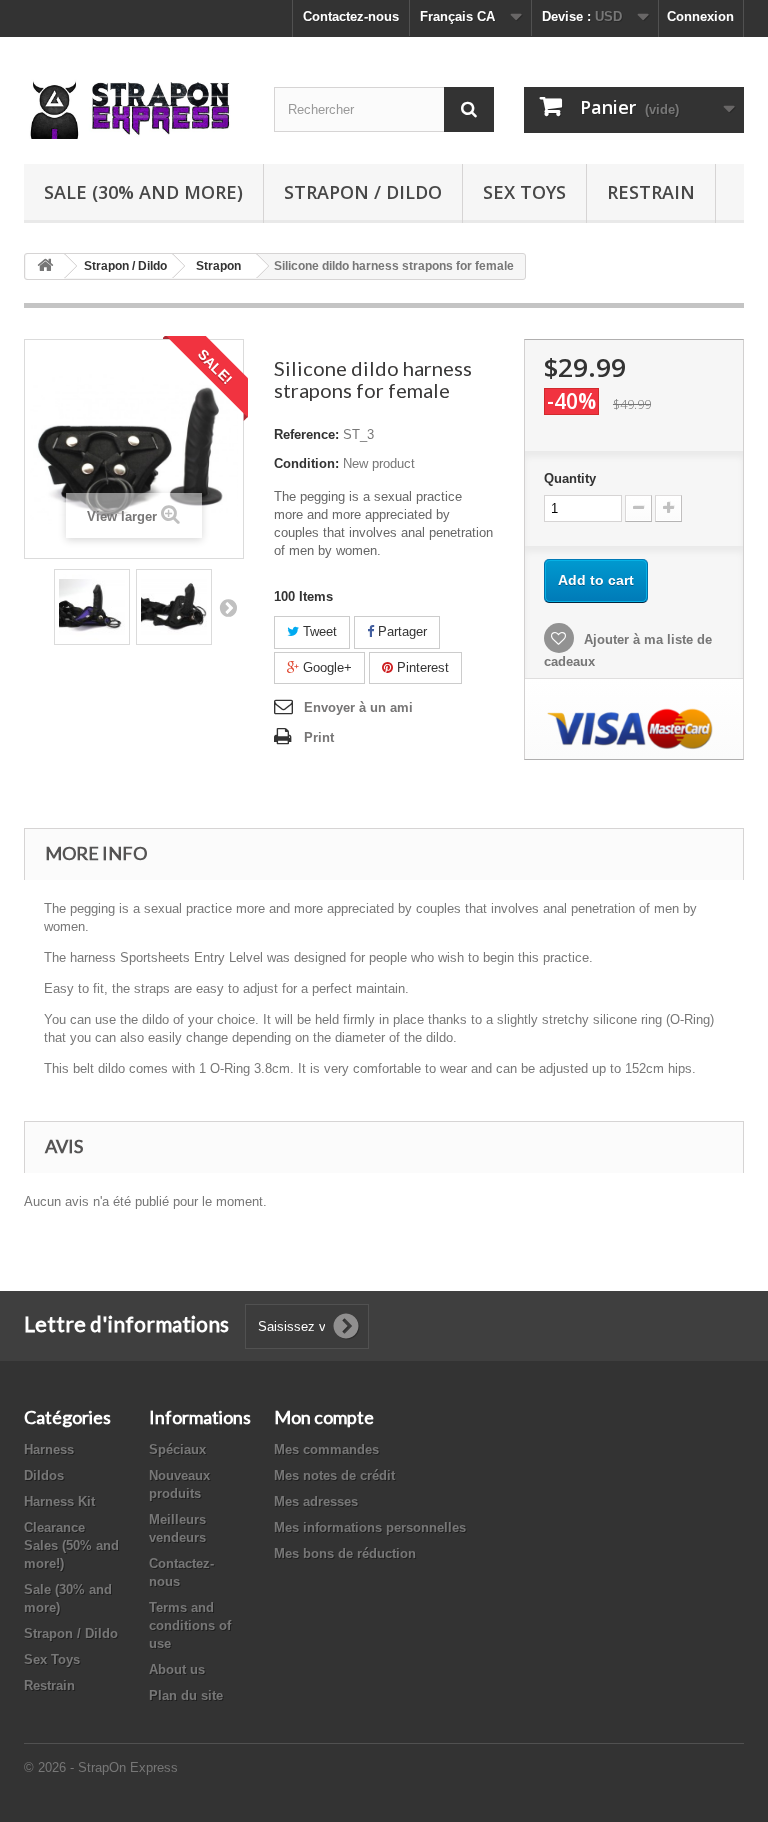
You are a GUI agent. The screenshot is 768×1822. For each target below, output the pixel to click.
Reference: (306, 434)
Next (228, 607)
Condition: (306, 463)
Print (319, 737)
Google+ (325, 667)
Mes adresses (316, 1501)
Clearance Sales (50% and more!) (71, 1545)
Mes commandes (326, 1449)
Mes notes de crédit (334, 1475)
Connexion (700, 16)
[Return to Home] (45, 266)
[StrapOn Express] (134, 108)
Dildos (44, 1475)
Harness (49, 1449)
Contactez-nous (351, 16)
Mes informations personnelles (370, 1527)
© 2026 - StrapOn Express (101, 1767)
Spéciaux (177, 1449)
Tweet (318, 631)
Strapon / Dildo (363, 192)
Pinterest (421, 667)
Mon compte (324, 1417)
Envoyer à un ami (358, 707)
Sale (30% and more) (143, 192)
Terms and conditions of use (190, 1625)
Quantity (570, 478)
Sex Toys (524, 192)
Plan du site (186, 1695)
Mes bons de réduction (345, 1553)
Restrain (651, 192)
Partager (400, 631)
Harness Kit (59, 1501)
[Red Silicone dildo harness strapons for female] (92, 607)
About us (177, 1669)
